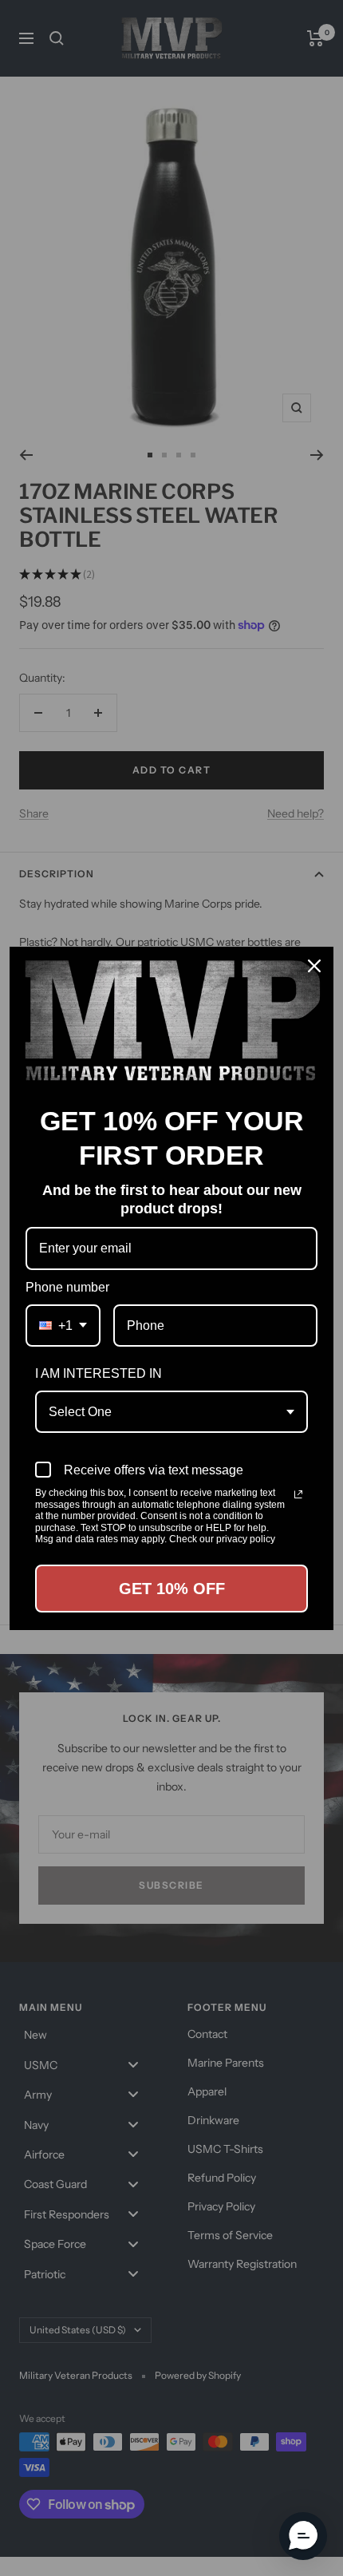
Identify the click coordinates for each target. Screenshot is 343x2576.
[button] (303, 2536)
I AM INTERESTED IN (99, 1373)
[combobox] (63, 1326)
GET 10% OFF (172, 1589)
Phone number (67, 1287)
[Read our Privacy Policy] (298, 1494)
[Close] (314, 966)
